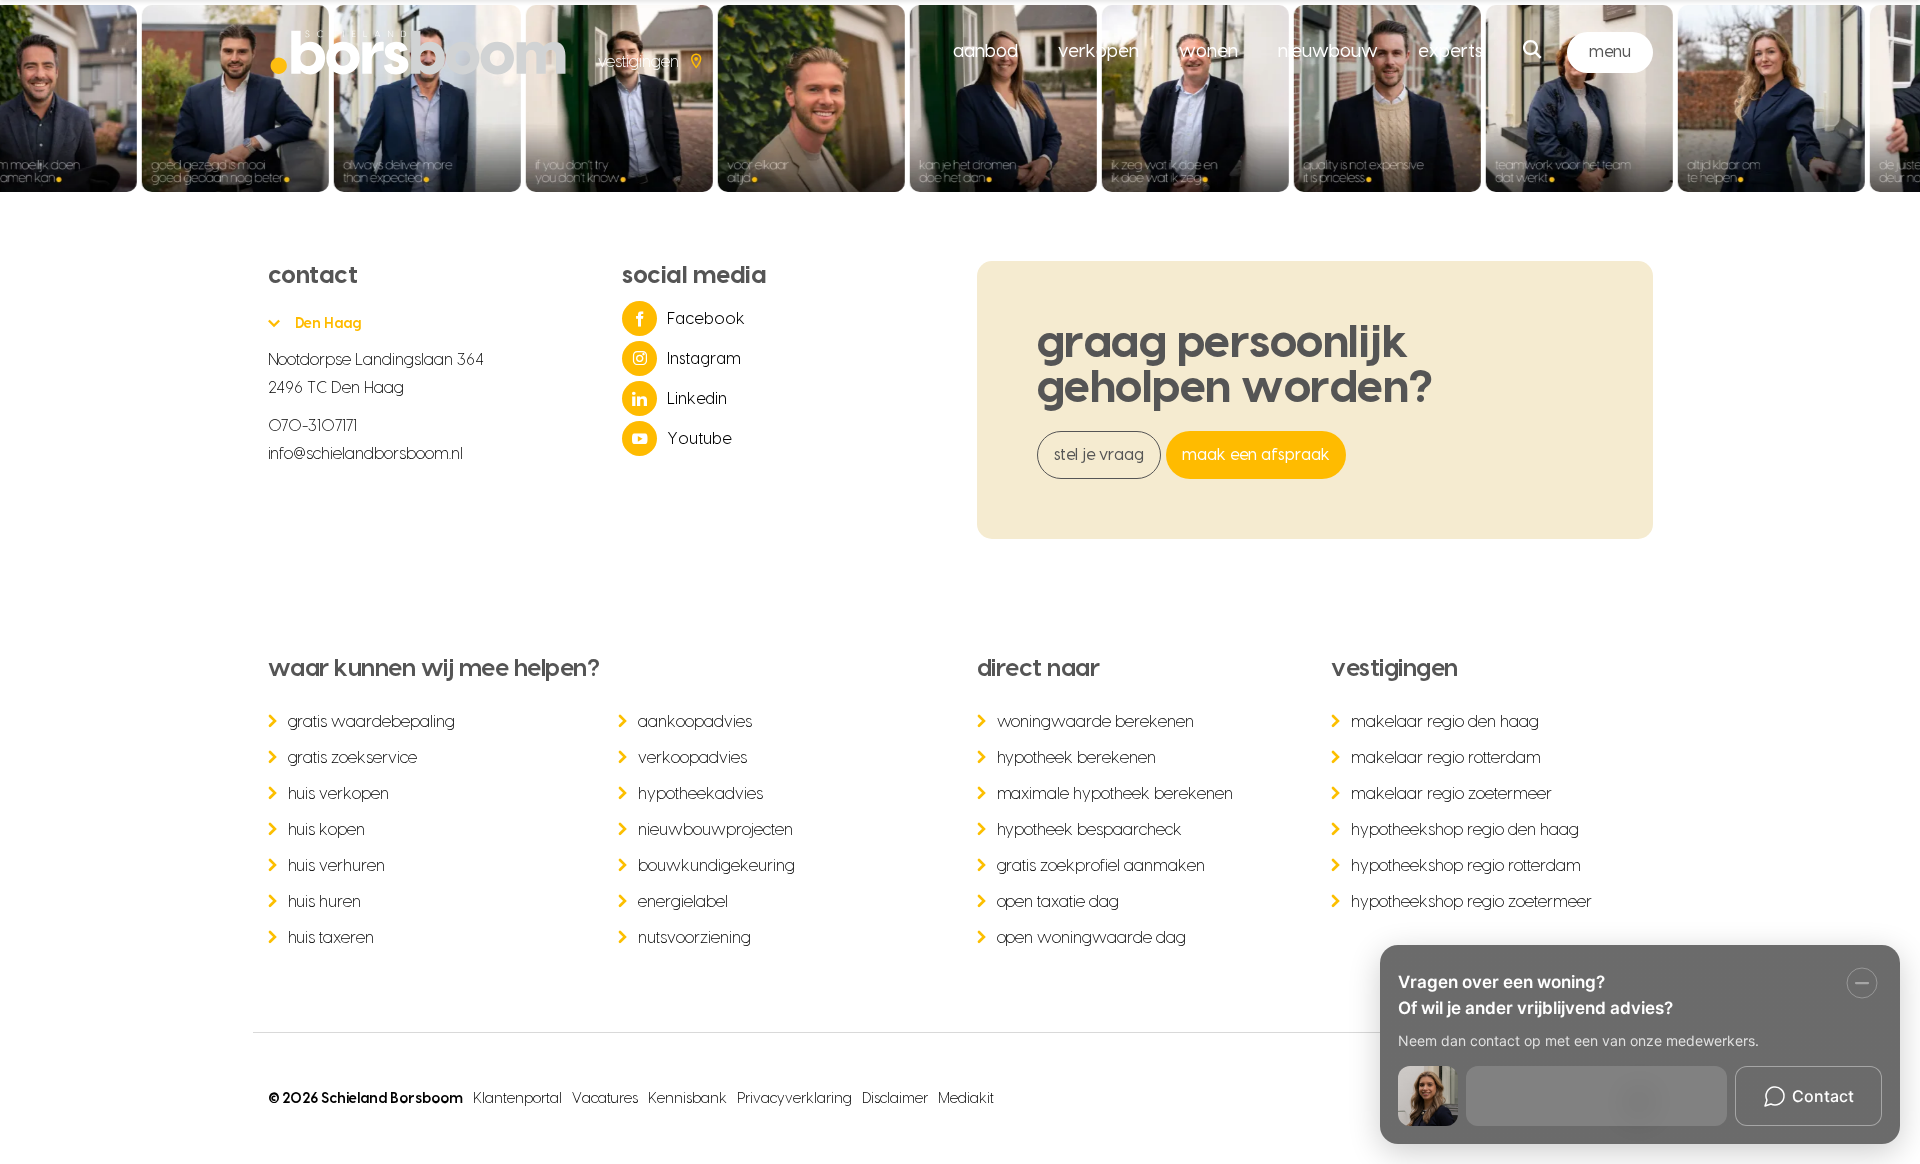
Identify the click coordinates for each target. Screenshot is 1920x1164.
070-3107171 (313, 426)
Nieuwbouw (1328, 51)
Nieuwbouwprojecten (715, 830)
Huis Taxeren (331, 938)
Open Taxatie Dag (1058, 902)
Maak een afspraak (1256, 455)
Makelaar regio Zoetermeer (1451, 794)
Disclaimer (895, 1099)
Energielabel (683, 902)
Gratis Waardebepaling (372, 722)
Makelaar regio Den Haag (1445, 722)
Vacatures (605, 1099)
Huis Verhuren (337, 866)
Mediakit (966, 1099)
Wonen (1208, 51)
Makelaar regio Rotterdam (1446, 758)
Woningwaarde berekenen (1096, 722)
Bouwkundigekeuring (716, 866)
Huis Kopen (327, 830)
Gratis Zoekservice (353, 758)
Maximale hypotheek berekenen (1115, 794)
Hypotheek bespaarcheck (1090, 830)
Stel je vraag (1099, 455)
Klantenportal (517, 1099)
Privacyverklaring (794, 1099)
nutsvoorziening (694, 938)
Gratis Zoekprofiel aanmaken (1101, 866)
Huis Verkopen (339, 794)
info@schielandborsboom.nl (366, 454)
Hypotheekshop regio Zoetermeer (1471, 902)
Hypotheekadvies (700, 794)
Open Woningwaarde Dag (1092, 938)
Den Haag (328, 324)
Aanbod (985, 51)
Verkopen (1098, 51)
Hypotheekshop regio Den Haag (1465, 830)
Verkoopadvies (692, 758)
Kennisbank (687, 1099)
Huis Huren (325, 902)
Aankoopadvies (695, 722)
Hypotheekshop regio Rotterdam (1466, 866)
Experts (1450, 51)
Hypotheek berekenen (1077, 758)
